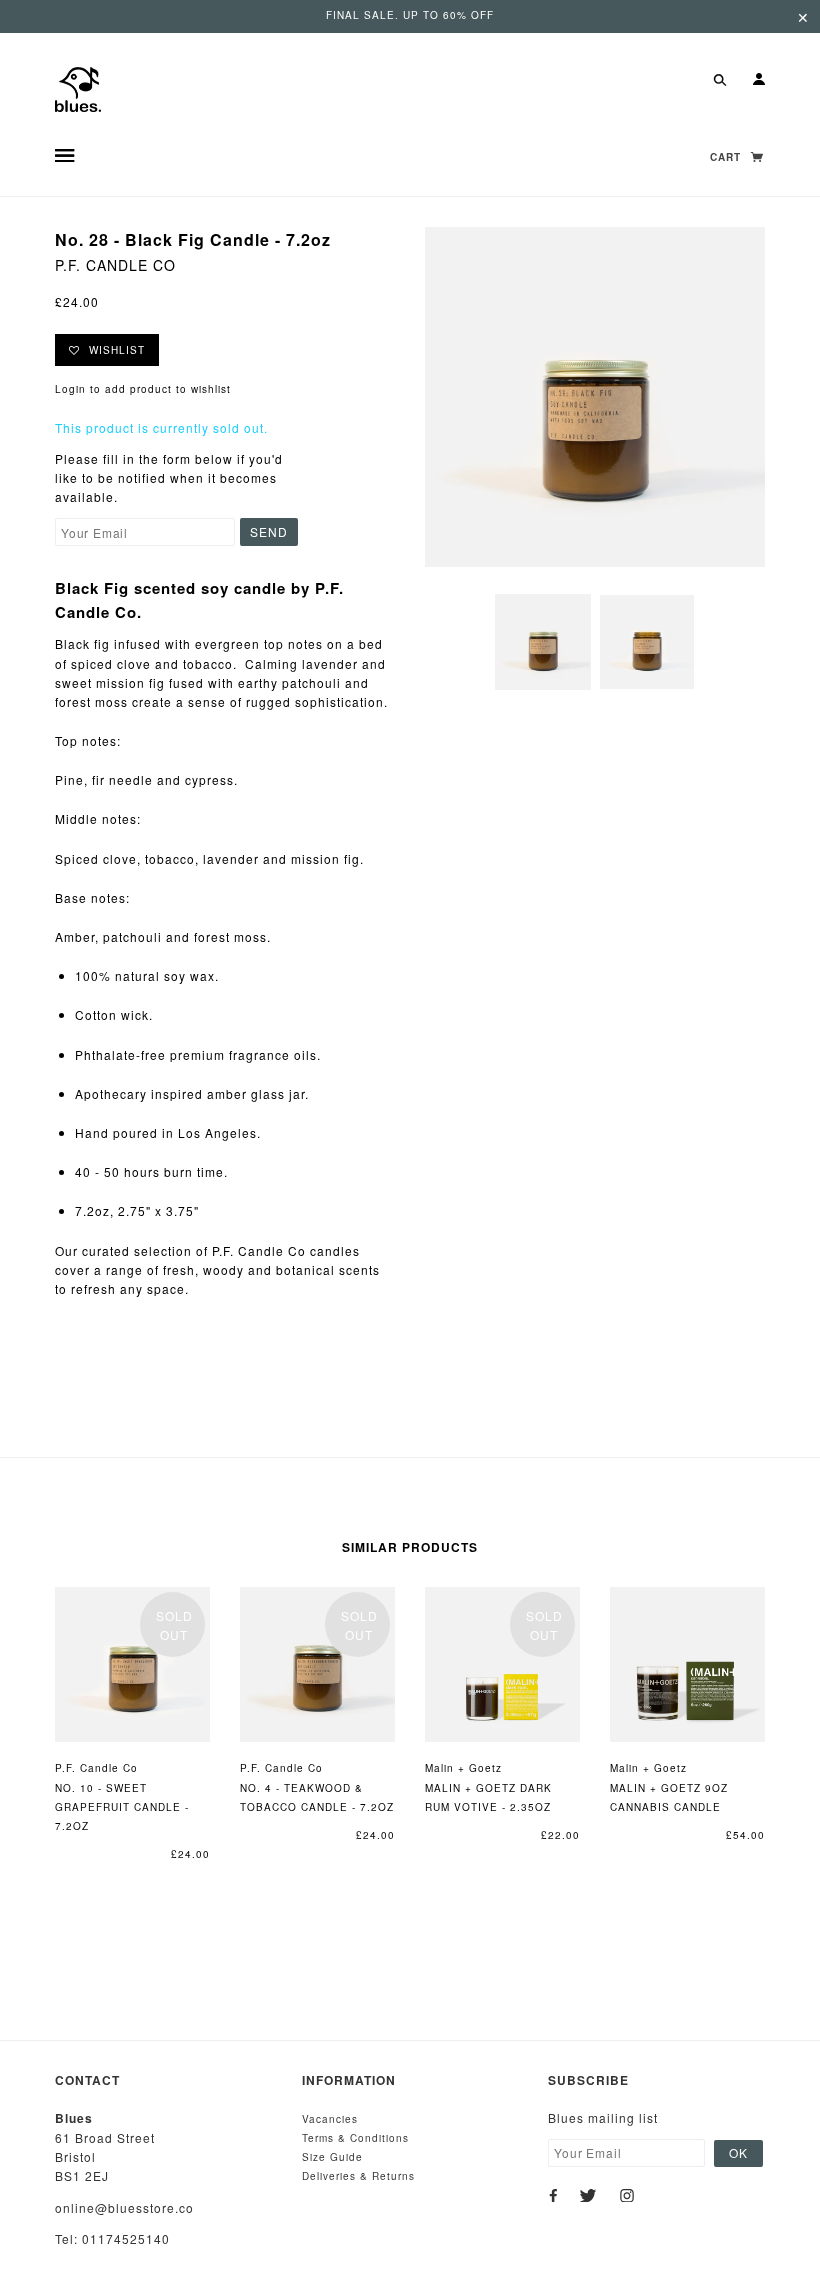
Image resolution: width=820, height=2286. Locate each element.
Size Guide (332, 2157)
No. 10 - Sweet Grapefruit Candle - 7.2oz (122, 1807)
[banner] (78, 87)
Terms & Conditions (355, 2138)
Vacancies (330, 2119)
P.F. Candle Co (115, 265)
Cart (727, 157)
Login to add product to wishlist (143, 389)
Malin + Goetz (463, 1768)
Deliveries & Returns (358, 2176)
